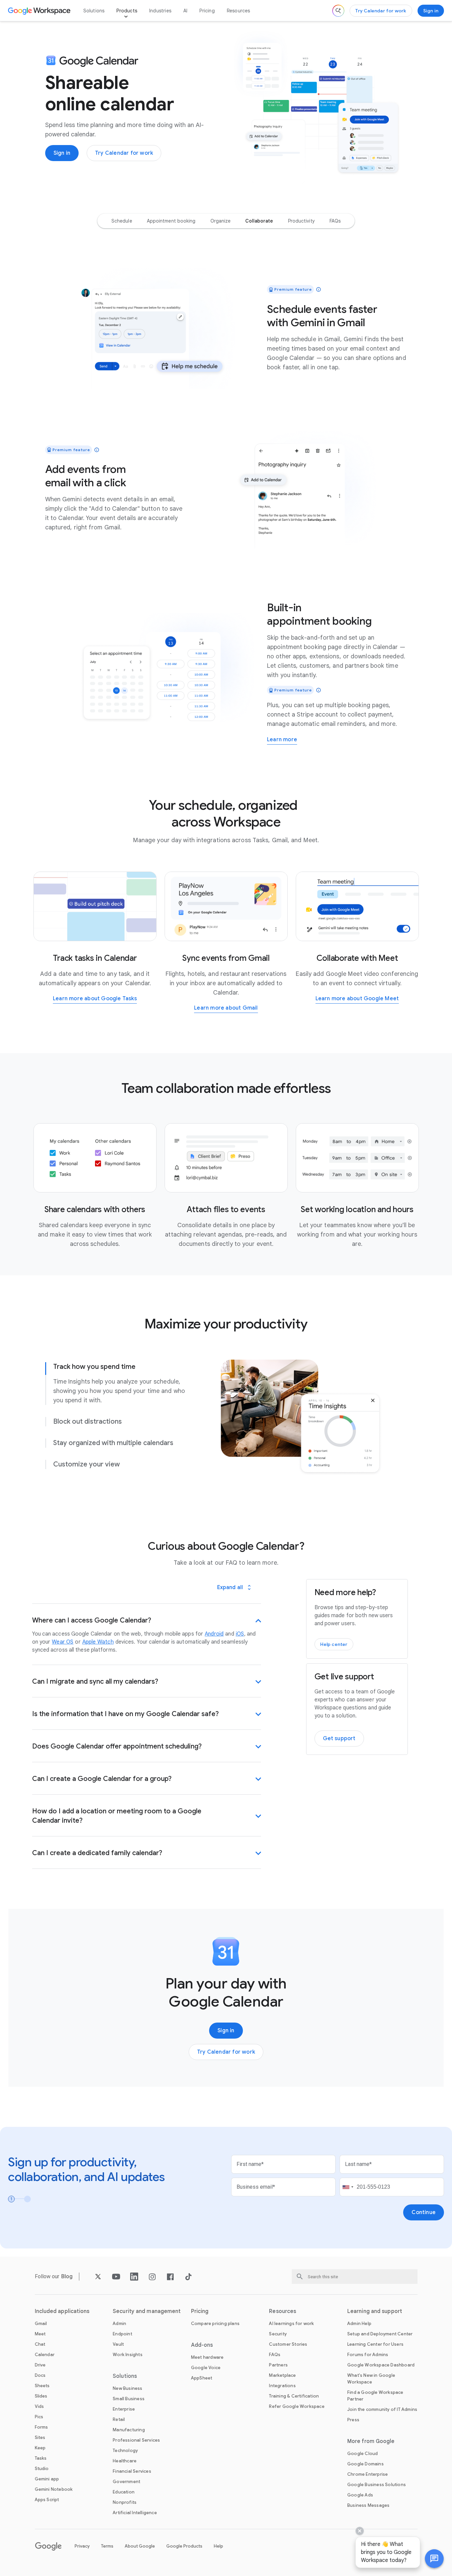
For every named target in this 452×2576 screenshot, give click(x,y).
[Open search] (338, 11)
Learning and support (375, 2311)
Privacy (82, 2546)
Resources (239, 11)
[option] (122, 221)
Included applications (62, 2311)
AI (185, 11)
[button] (434, 2559)
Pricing (207, 11)
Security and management (147, 2311)
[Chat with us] (434, 2559)
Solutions (94, 11)
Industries (160, 11)
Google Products (184, 2546)
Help (218, 2546)
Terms (107, 2546)
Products (127, 11)
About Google (140, 2546)
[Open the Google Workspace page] (40, 11)
